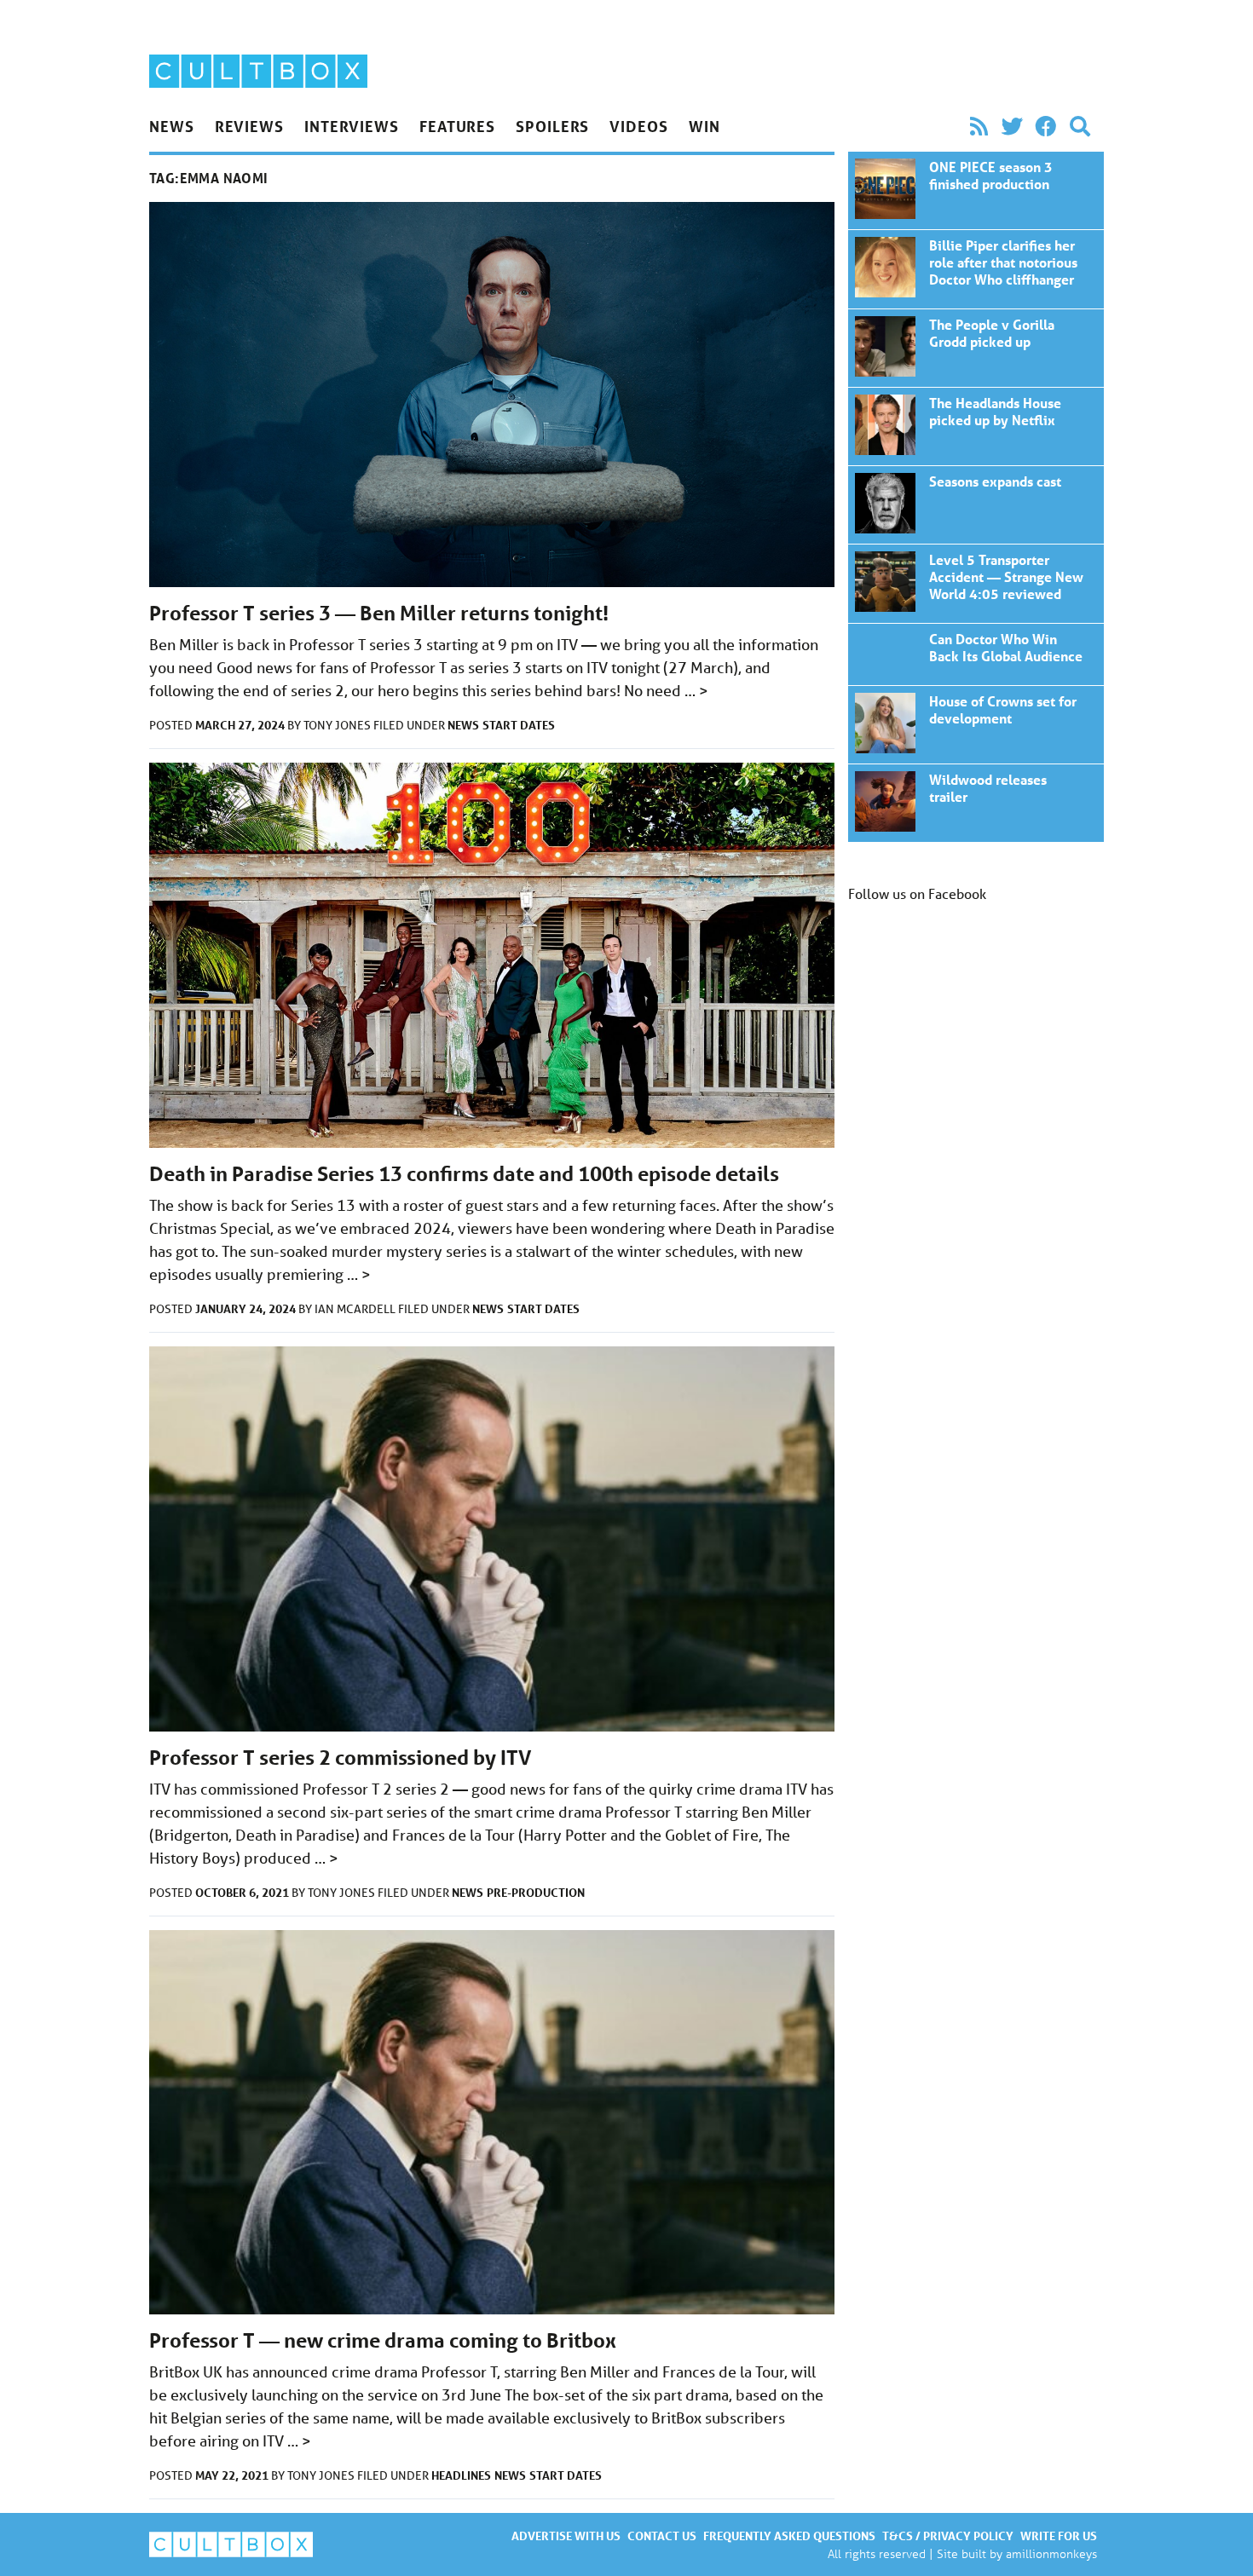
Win (704, 126)
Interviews (352, 126)
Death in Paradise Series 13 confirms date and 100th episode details (464, 1174)
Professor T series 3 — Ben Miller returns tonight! (379, 613)
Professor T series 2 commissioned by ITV (340, 1758)
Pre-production (536, 1892)
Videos (638, 126)
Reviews (249, 126)
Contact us (662, 2536)
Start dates (519, 725)
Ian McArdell (356, 1309)
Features (457, 126)
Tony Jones (338, 725)
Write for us (1059, 2536)
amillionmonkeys (1051, 2553)
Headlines (461, 2475)
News (172, 126)
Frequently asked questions (789, 2536)
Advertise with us (566, 2536)
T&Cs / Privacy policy (948, 2536)
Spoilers (552, 126)
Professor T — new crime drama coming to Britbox (383, 2340)
